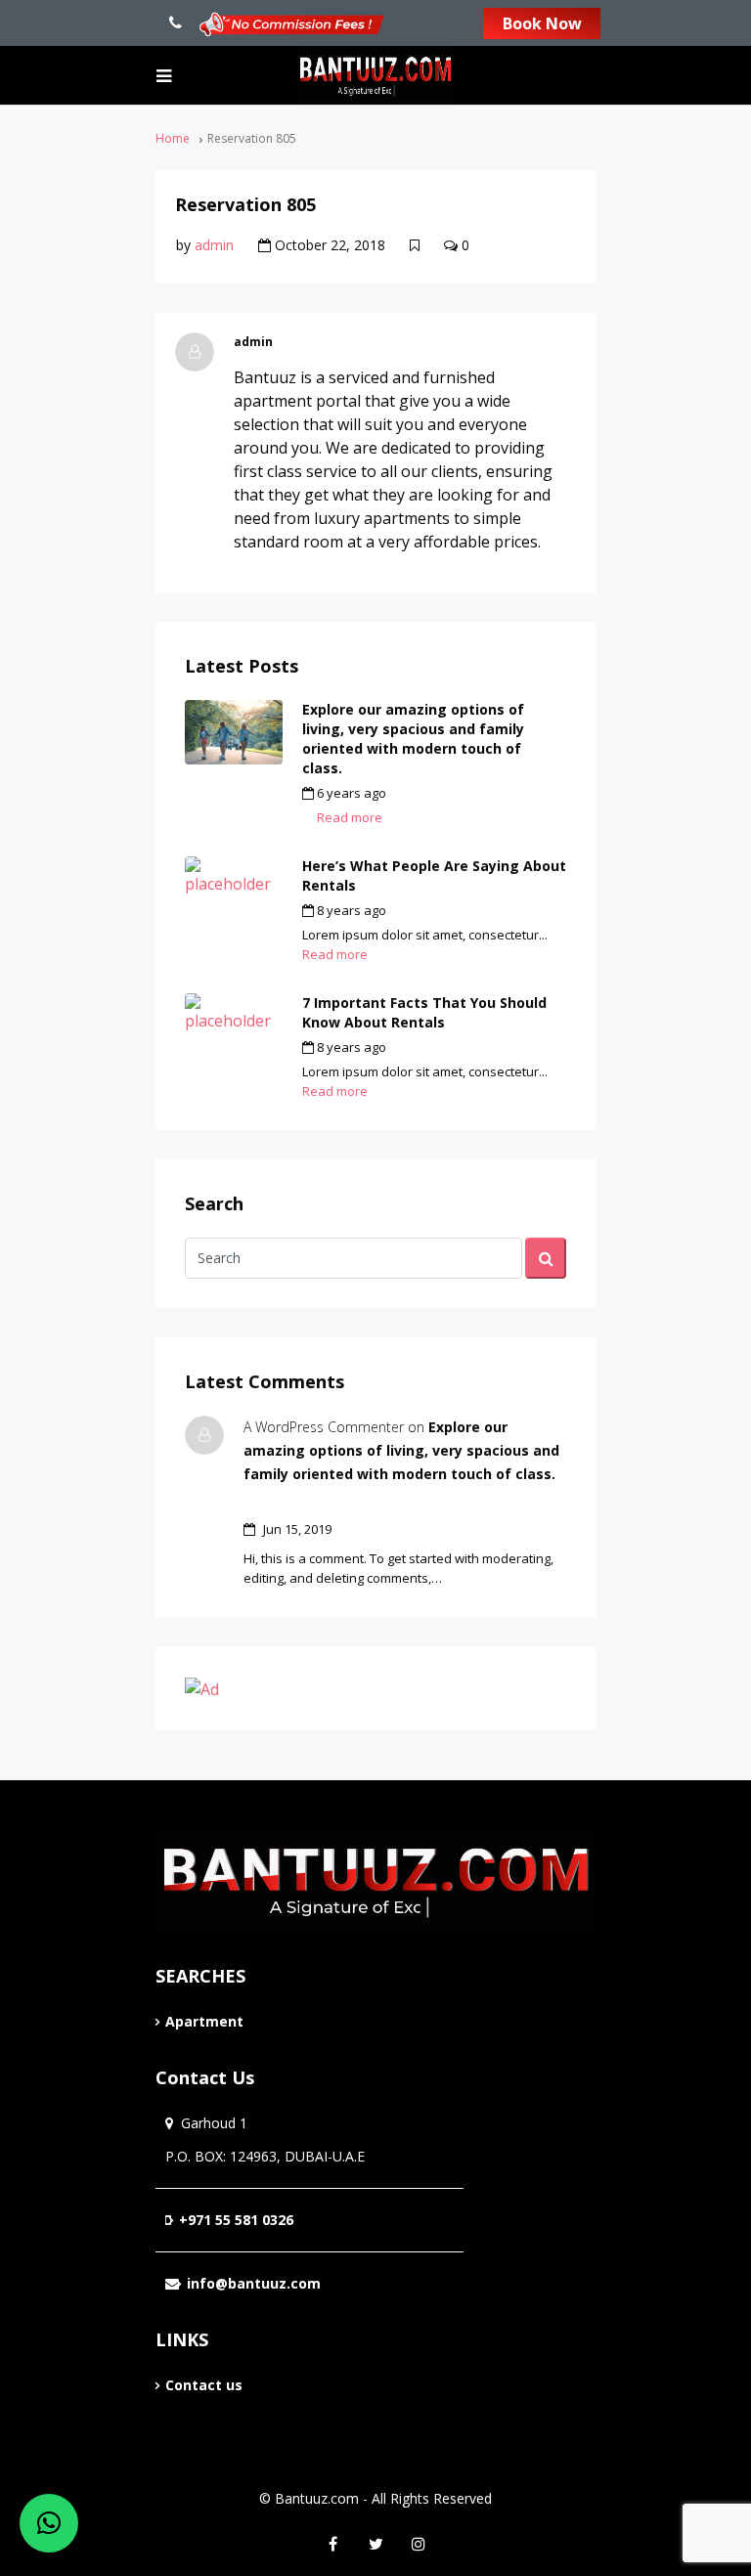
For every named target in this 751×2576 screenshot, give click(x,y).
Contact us (204, 2385)
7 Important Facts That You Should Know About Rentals (424, 1012)
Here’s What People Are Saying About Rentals (434, 875)
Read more (350, 817)
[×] (49, 2523)
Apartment (204, 2021)
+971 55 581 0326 (236, 2220)
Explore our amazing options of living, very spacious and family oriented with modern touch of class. (413, 739)
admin (214, 245)
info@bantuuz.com (254, 2283)
